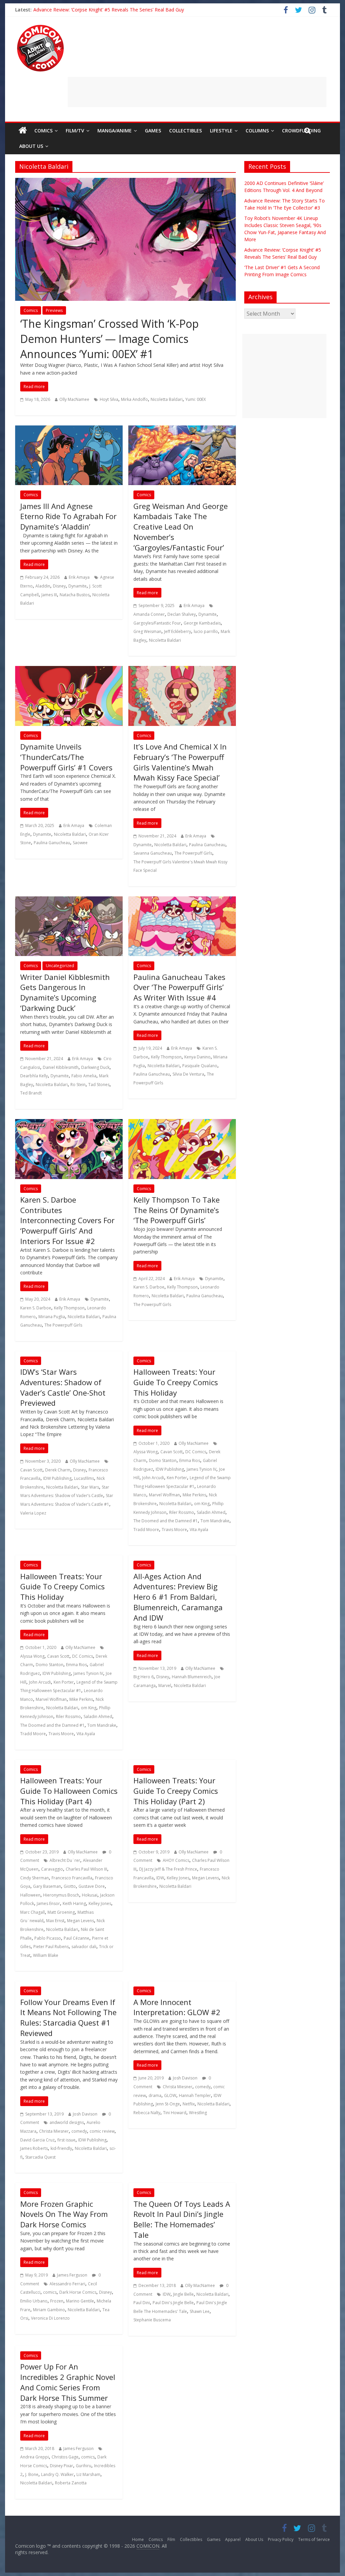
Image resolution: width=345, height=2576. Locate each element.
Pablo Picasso (48, 1938)
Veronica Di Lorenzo (50, 2318)
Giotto (70, 1886)
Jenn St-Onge (168, 2104)
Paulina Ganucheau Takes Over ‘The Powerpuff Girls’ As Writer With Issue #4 (179, 987)
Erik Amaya (79, 577)
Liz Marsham (88, 2474)
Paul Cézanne (76, 1938)
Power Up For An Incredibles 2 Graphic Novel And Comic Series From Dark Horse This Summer (68, 2382)
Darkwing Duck (95, 1067)
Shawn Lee (200, 2311)
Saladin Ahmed (211, 1512)
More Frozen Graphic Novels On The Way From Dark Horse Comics (64, 2214)
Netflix (189, 2104)
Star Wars (90, 1487)
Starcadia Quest (40, 2157)
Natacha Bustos (75, 595)
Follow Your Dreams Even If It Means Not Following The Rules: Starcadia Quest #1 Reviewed (68, 2017)
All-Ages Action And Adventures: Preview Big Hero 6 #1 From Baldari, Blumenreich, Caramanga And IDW (178, 1597)
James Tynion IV (201, 1469)
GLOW (170, 2095)
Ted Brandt (31, 1093)
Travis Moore (174, 1530)
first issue (66, 2140)
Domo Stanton (163, 1460)
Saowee (80, 843)
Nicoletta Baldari (167, 399)
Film (171, 2539)
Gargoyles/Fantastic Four (157, 623)
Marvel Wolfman (164, 1495)
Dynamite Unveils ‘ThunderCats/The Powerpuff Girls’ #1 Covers (66, 757)
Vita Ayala (199, 1530)
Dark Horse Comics (78, 2292)
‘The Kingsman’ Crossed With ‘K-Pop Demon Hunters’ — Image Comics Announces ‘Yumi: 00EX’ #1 (109, 339)
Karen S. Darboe (36, 1308)
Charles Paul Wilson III (86, 1869)
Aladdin (43, 586)
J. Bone (32, 2474)
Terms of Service (314, 2539)
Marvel (165, 1685)
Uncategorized (60, 966)
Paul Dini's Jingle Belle (173, 2303)
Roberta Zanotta (71, 2483)
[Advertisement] (197, 92)
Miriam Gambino (49, 2310)
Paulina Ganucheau (52, 843)
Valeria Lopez (33, 1513)
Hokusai (90, 1895)
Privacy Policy (281, 2539)
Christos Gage (65, 2457)
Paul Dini (142, 2303)
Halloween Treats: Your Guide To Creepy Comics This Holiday (176, 1382)
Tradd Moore (146, 1530)
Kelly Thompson (166, 1057)
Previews (54, 310)
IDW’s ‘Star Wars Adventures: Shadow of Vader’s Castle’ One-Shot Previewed (63, 1387)
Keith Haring (74, 1903)
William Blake (46, 1955)
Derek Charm (58, 1470)
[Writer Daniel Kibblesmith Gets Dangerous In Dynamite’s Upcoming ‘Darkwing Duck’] (69, 900)
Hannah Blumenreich (192, 1677)
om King (202, 1504)
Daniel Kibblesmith (61, 1067)
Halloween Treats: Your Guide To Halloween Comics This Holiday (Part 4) (69, 1791)
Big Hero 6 (144, 1677)
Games (153, 131)
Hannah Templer (195, 2095)
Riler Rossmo (182, 1512)
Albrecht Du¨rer (65, 1860)
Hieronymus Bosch (61, 1895)
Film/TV (75, 131)
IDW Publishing (57, 1478)
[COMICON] (40, 27)
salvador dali (84, 1947)
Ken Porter (177, 1478)
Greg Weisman (147, 631)
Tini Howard (175, 2113)
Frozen (57, 2301)
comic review (102, 2131)
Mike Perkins (194, 1495)
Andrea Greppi (35, 2457)
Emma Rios (190, 1460)
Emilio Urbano (34, 2301)
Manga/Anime (115, 131)
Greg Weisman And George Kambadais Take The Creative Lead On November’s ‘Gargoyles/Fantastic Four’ (181, 527)
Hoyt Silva (109, 399)
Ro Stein (78, 1085)
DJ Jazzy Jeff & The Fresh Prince (168, 1869)
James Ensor (48, 1903)
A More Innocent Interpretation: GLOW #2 (177, 2007)
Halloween (30, 1895)
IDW (160, 1878)
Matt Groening (61, 1912)
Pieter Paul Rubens (51, 1947)
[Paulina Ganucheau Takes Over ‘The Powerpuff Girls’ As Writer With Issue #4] (182, 900)
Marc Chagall (33, 1912)
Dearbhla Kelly (34, 1076)
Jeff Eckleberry (178, 631)
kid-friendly (61, 2148)
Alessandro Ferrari (67, 2284)
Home (138, 2539)
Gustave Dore (92, 1886)
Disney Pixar (61, 2466)
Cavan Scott (31, 1470)
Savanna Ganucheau (153, 853)
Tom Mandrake (215, 1521)
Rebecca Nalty (147, 2113)
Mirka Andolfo (134, 399)
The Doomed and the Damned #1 (166, 1521)
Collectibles (185, 131)
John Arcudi (153, 1478)
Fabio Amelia (84, 1076)
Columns (257, 131)
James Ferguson (72, 2275)
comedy (79, 2131)
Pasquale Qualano (200, 1066)
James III (49, 595)
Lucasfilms (84, 1478)
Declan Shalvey (182, 614)
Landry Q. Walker (57, 2474)
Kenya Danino (197, 1057)
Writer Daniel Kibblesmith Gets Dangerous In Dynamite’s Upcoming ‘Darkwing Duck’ (65, 992)
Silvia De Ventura (188, 1074)
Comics (43, 131)
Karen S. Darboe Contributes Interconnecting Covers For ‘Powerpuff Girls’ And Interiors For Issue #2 (67, 1220)
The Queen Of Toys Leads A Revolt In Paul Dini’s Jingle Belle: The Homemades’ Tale (182, 2219)
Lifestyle (221, 131)
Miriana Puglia (52, 1317)
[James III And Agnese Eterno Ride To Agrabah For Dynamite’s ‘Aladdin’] (69, 430)
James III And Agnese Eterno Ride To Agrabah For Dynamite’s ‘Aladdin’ (68, 516)
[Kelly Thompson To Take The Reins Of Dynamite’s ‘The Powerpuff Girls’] (182, 1123)
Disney (59, 586)
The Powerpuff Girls (193, 853)
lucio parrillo (206, 631)
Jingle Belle (183, 2294)
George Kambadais (202, 623)
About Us (31, 146)
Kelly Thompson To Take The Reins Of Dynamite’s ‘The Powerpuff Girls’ (177, 1210)
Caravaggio (52, 1869)
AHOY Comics (176, 1860)
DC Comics (196, 1452)
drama (155, 2095)
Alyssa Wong (146, 1452)
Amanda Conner (149, 614)
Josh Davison (85, 2114)
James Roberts (34, 2148)
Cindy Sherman (35, 1878)
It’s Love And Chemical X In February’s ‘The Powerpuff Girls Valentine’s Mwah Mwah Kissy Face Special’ (180, 762)
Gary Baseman (47, 1886)
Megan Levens (81, 1921)
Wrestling (198, 2113)
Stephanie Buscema (152, 2320)
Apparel (233, 2539)
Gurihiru (84, 2466)
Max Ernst (55, 1921)
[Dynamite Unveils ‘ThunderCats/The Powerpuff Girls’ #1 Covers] (69, 670)
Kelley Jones (100, 1903)
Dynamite (77, 586)
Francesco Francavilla (72, 1878)
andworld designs (67, 2122)
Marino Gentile (80, 2301)
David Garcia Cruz (37, 2140)
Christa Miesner (54, 2131)
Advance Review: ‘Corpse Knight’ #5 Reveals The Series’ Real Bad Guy (109, 10)
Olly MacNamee (74, 399)
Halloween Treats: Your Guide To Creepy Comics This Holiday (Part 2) (176, 1791)
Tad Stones (99, 1085)
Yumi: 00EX (196, 399)
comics (50, 2292)
